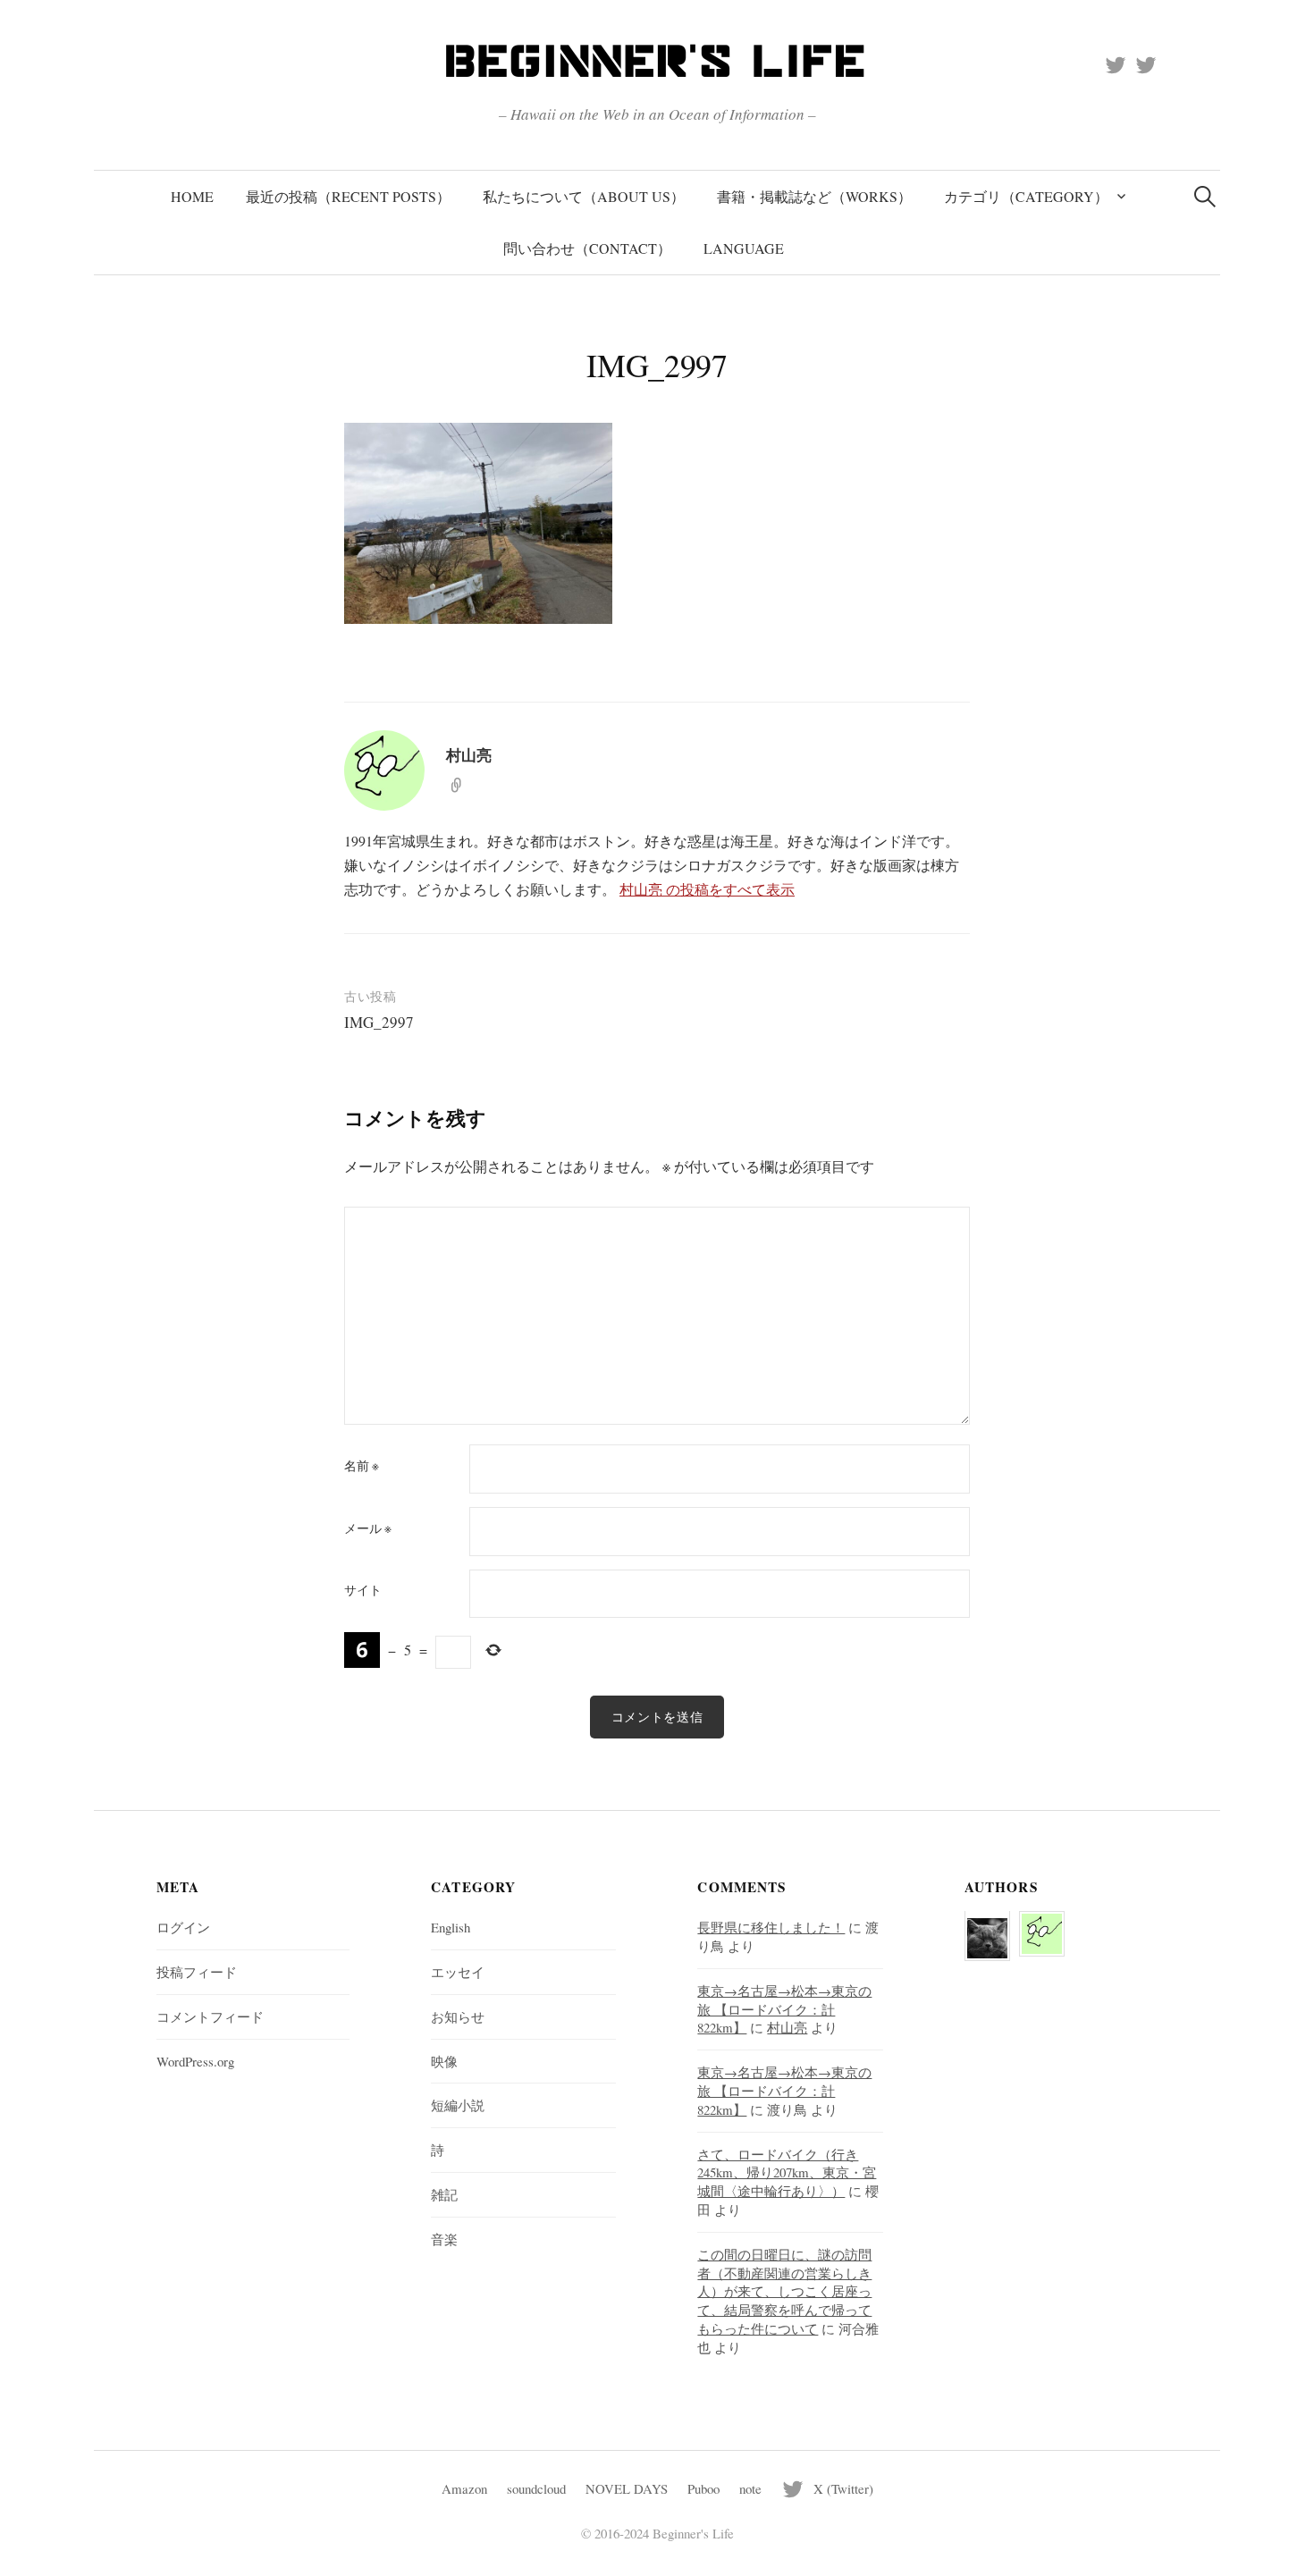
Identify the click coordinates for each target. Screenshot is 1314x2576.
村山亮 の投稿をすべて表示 (707, 889)
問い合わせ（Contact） (587, 248)
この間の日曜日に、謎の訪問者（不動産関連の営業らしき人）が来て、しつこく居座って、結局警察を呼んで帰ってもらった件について (784, 2291)
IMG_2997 (379, 1022)
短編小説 (458, 2105)
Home (192, 196)
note (750, 2488)
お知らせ (458, 2016)
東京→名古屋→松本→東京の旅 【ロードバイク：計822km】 (784, 2009)
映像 (444, 2061)
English (451, 1927)
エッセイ (458, 1972)
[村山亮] (1042, 1923)
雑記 (444, 2194)
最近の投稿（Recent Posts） (348, 196)
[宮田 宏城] (987, 1927)
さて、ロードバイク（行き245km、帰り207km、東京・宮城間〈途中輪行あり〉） (787, 2173)
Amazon (464, 2488)
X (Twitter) (843, 2488)
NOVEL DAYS (627, 2488)
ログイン (183, 1927)
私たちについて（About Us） (584, 196)
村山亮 (787, 2027)
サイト (363, 1590)
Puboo (703, 2488)
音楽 (444, 2239)
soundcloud (536, 2488)
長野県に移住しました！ (771, 1927)
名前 (362, 1466)
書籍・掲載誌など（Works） (814, 196)
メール (368, 1528)
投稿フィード (197, 1972)
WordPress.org (195, 2061)
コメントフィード (210, 2016)
